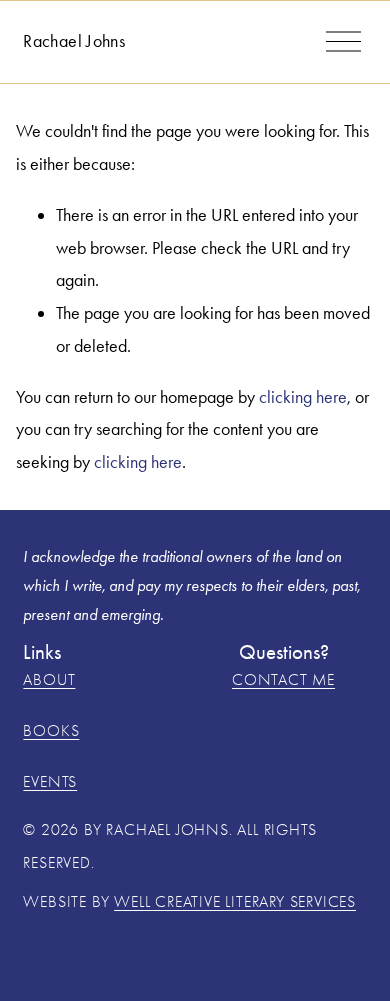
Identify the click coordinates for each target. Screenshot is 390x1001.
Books (51, 731)
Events (50, 782)
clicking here (303, 397)
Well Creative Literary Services (235, 902)
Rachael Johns (74, 41)
